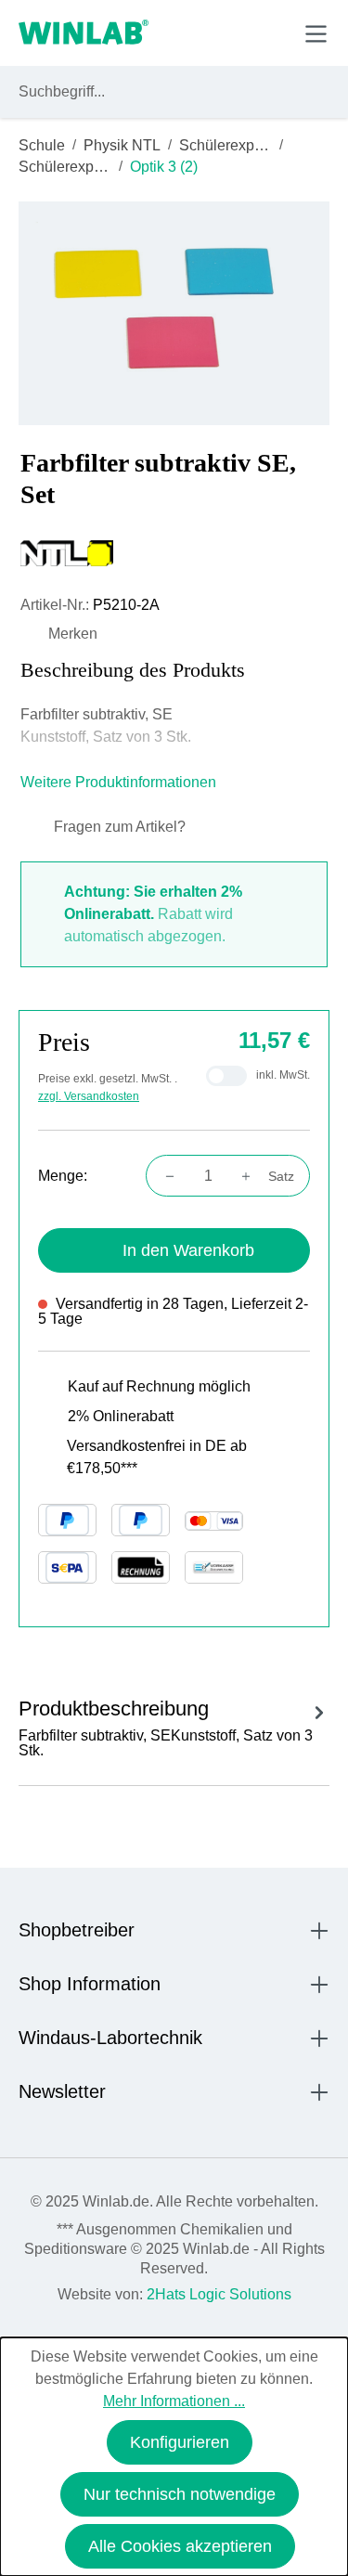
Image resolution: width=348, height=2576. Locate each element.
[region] (174, 313)
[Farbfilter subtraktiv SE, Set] (174, 313)
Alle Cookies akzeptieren (180, 2546)
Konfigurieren (180, 2442)
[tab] (174, 1725)
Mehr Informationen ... (174, 2401)
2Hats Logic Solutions (219, 2294)
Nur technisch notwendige (180, 2494)
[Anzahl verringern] (164, 1176)
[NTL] (174, 553)
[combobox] (157, 92)
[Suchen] (312, 92)
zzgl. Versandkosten (89, 1096)
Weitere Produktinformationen (120, 782)
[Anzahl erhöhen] (251, 1176)
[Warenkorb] (272, 32)
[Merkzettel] (231, 32)
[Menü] (316, 34)
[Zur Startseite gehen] (84, 33)
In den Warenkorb (188, 1250)
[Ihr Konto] (187, 32)
